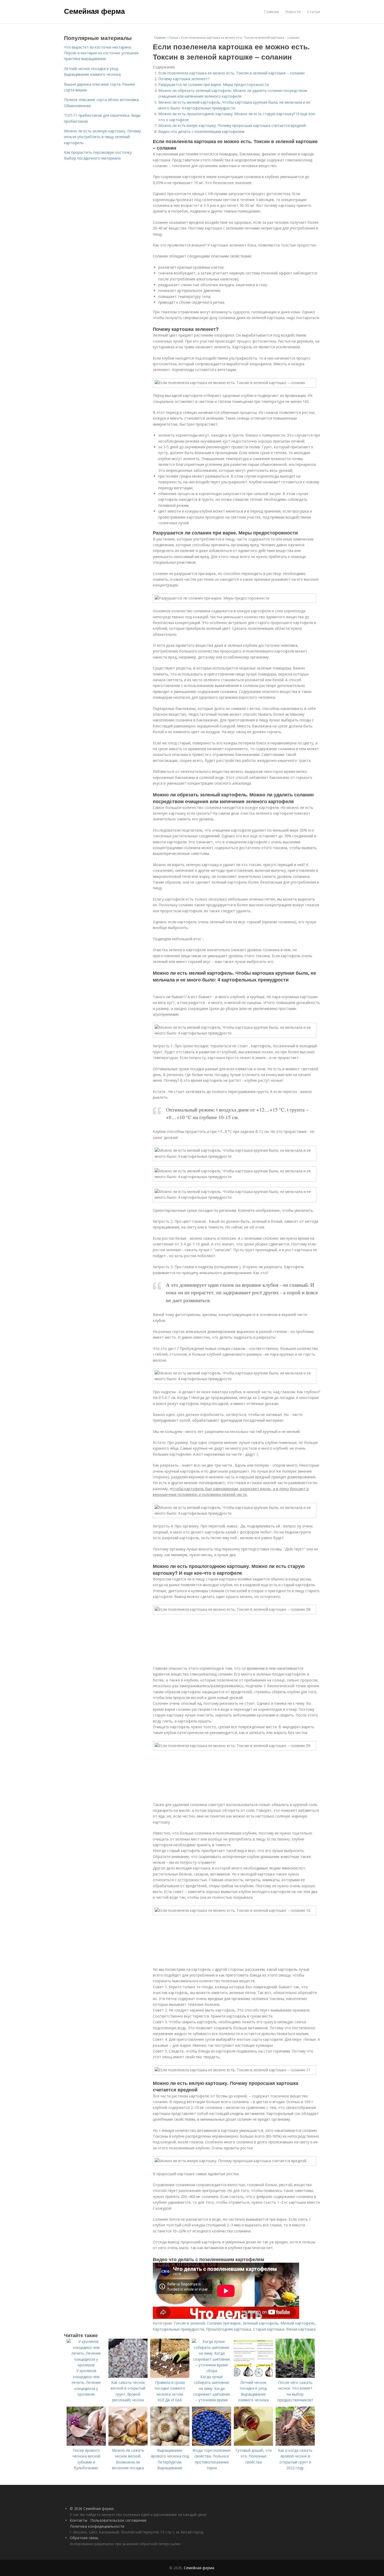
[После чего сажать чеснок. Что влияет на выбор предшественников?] (295, 2376)
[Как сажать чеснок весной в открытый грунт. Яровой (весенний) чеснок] (128, 2376)
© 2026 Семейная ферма (92, 2509)
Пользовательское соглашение (118, 2520)
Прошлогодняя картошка (229, 2329)
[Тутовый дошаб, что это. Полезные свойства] (253, 2444)
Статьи (314, 12)
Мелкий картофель (298, 2323)
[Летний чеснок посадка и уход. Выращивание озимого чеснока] (253, 2376)
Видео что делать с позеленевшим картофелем (201, 131)
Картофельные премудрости (178, 2329)
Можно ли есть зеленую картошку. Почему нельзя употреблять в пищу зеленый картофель (102, 137)
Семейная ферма (94, 11)
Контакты (78, 2520)
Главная (271, 12)
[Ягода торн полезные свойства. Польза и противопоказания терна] (212, 2444)
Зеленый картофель (261, 2323)
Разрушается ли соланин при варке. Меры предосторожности (214, 84)
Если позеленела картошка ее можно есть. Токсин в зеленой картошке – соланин (231, 73)
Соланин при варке (224, 2323)
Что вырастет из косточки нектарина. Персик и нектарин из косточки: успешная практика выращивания (101, 53)
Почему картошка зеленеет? (184, 79)
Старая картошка (269, 2329)
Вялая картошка (301, 2329)
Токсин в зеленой (189, 2323)
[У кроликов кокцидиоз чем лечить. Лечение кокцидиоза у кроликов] (86, 2365)
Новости (293, 12)
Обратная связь (84, 2538)
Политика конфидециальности (97, 2526)
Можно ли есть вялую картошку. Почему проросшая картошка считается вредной (232, 125)
